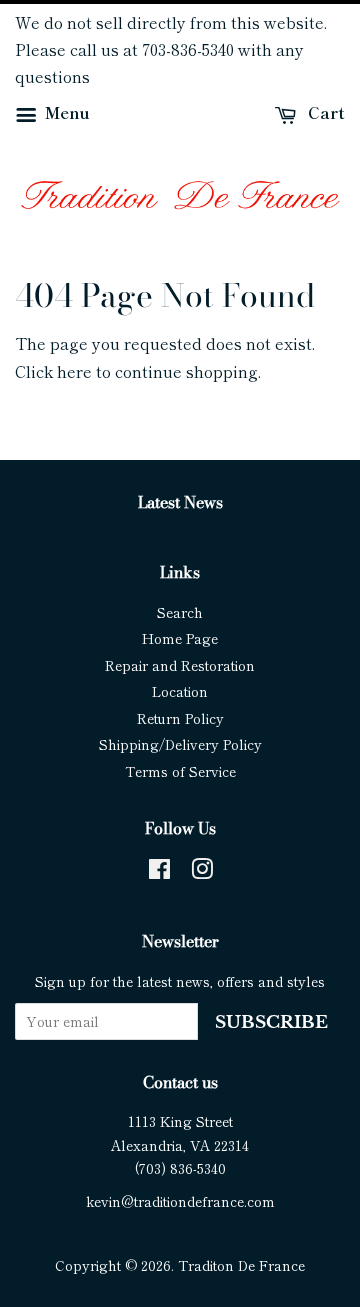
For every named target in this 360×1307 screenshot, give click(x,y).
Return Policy (180, 718)
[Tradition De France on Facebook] (159, 872)
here (74, 371)
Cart (324, 111)
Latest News (180, 502)
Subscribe (271, 1022)
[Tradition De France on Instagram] (202, 872)
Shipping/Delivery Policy (180, 744)
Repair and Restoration (180, 665)
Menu (65, 111)
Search (180, 612)
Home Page (180, 638)
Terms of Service (180, 771)
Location (180, 691)
